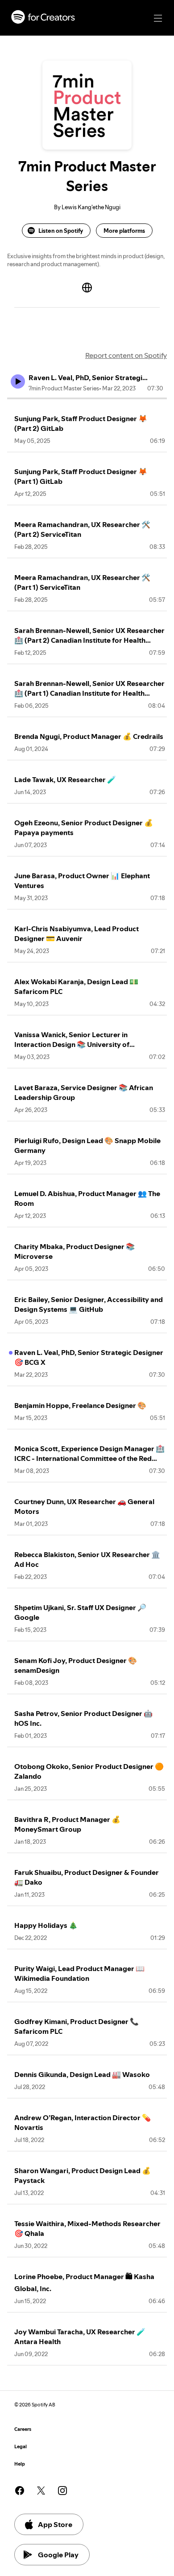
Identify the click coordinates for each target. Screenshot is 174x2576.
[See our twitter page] (41, 2491)
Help (20, 2464)
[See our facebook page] (20, 2491)
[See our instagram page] (62, 2491)
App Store (55, 2524)
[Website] (87, 288)
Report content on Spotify (126, 355)
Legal (21, 2447)
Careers (23, 2429)
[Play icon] (18, 381)
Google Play (58, 2555)
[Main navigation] (158, 18)
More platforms (124, 231)
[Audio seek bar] (87, 398)
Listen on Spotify (61, 231)
